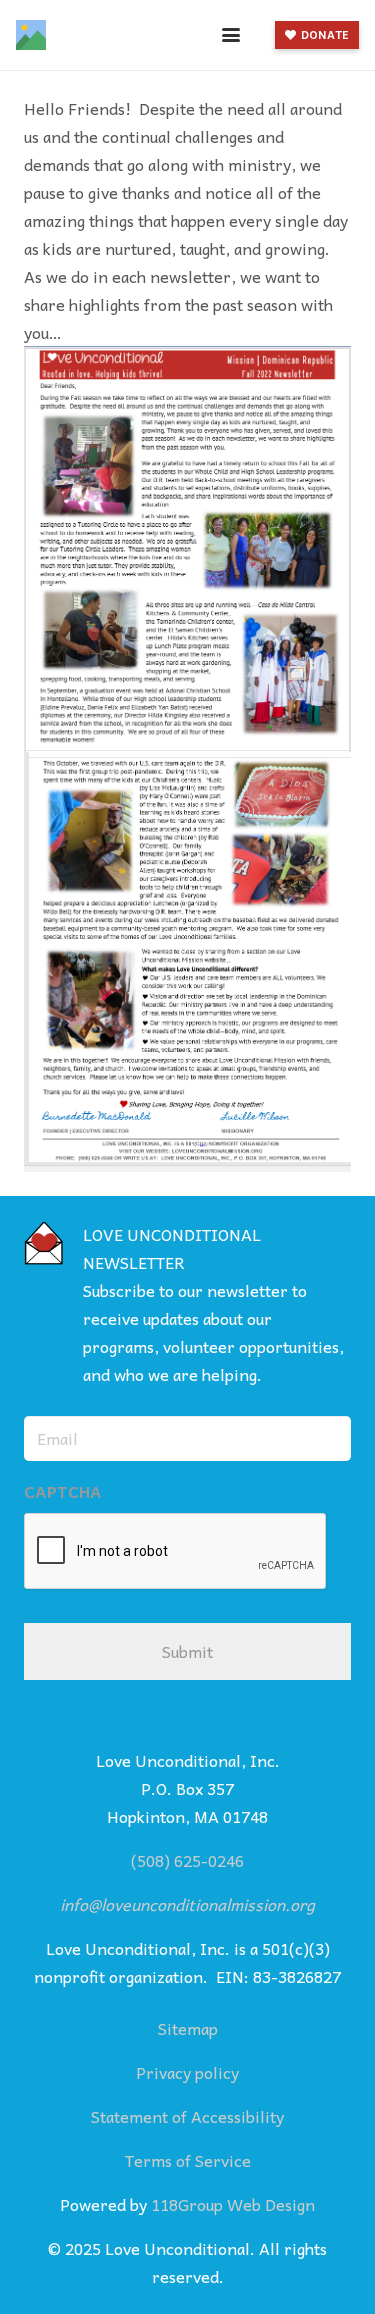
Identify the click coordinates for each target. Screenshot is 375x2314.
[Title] (31, 35)
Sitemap (188, 2028)
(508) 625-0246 (187, 1860)
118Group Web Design (233, 2204)
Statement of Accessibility (187, 2116)
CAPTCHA (63, 1491)
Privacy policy (187, 2072)
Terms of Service (188, 2160)
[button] (231, 35)
